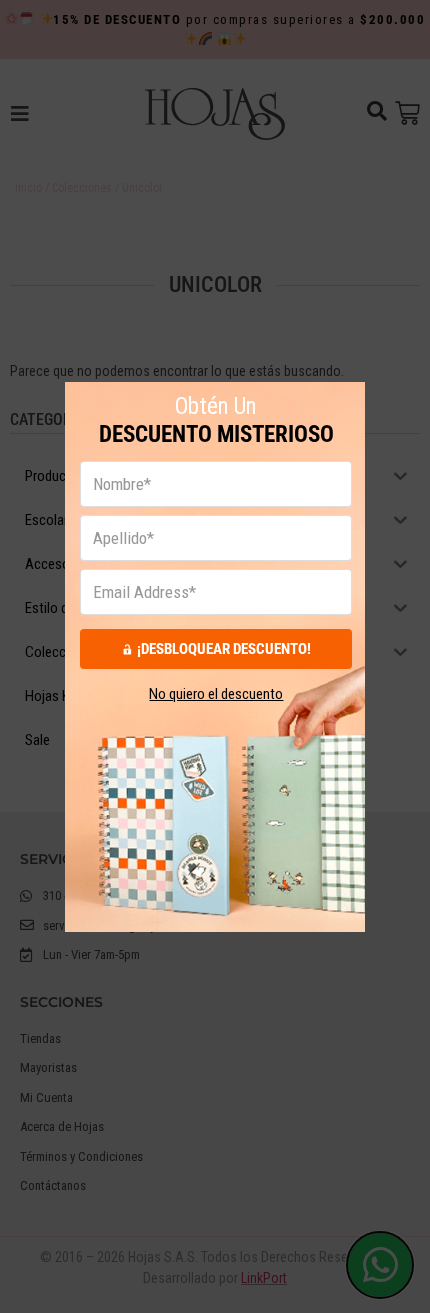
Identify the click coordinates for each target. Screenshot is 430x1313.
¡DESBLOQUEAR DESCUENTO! (224, 648)
